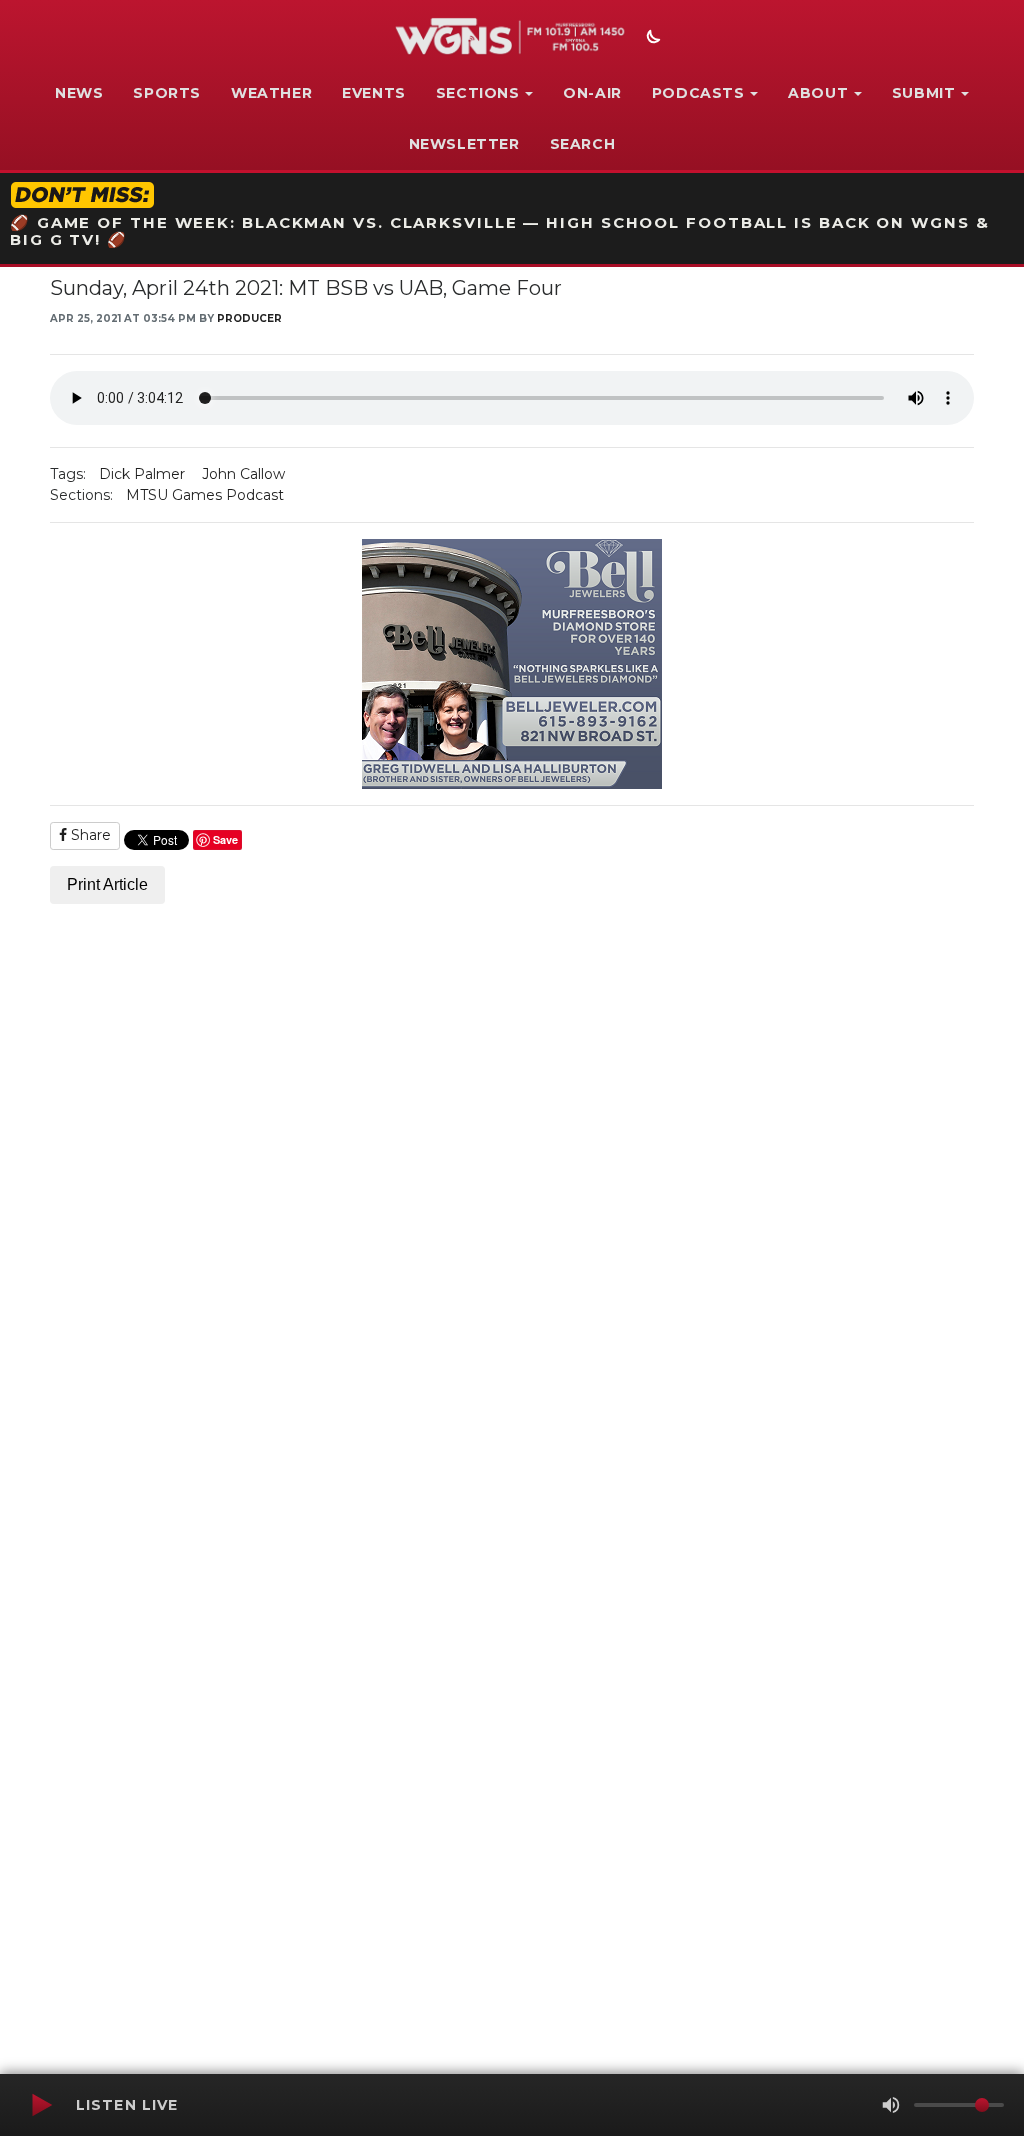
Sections (478, 93)
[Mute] (891, 2105)
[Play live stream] (41, 2105)
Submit (924, 93)
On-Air (592, 93)
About (818, 93)
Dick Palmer (142, 474)
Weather (271, 93)
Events (374, 93)
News (79, 93)
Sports (167, 93)
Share (89, 835)
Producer (249, 318)
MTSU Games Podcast (205, 495)
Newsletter (464, 144)
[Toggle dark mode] (651, 39)
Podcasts (698, 93)
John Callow (243, 474)
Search (583, 144)
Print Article (107, 884)
